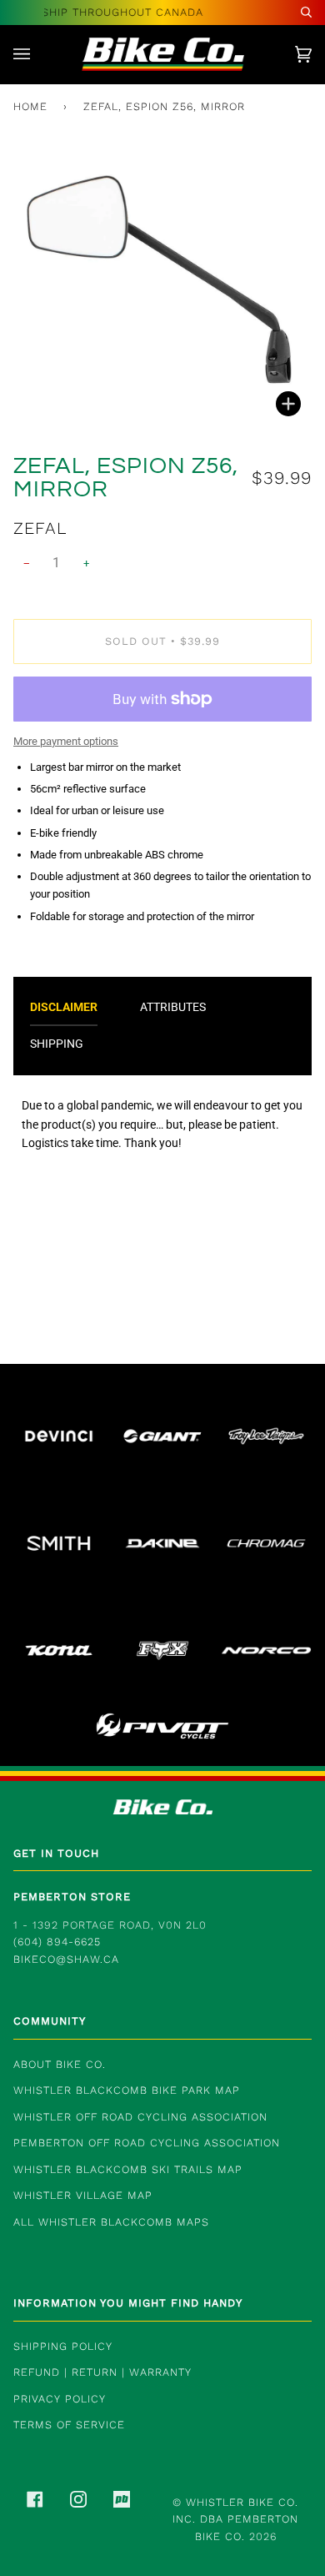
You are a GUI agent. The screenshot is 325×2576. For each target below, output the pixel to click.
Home (30, 106)
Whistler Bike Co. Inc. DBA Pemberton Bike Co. (235, 2519)
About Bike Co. (60, 2064)
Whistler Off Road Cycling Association (140, 2117)
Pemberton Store (72, 1897)
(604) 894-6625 (57, 1942)
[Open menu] (38, 54)
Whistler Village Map (83, 2195)
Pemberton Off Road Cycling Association (147, 2143)
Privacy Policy (60, 2399)
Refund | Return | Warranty (102, 2372)
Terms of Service (69, 2425)
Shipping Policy (63, 2346)
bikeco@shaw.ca (66, 1959)
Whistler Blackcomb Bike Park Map (127, 2090)
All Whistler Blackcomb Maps (111, 2222)
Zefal (40, 528)
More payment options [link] (66, 741)
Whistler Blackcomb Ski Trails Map (128, 2169)
